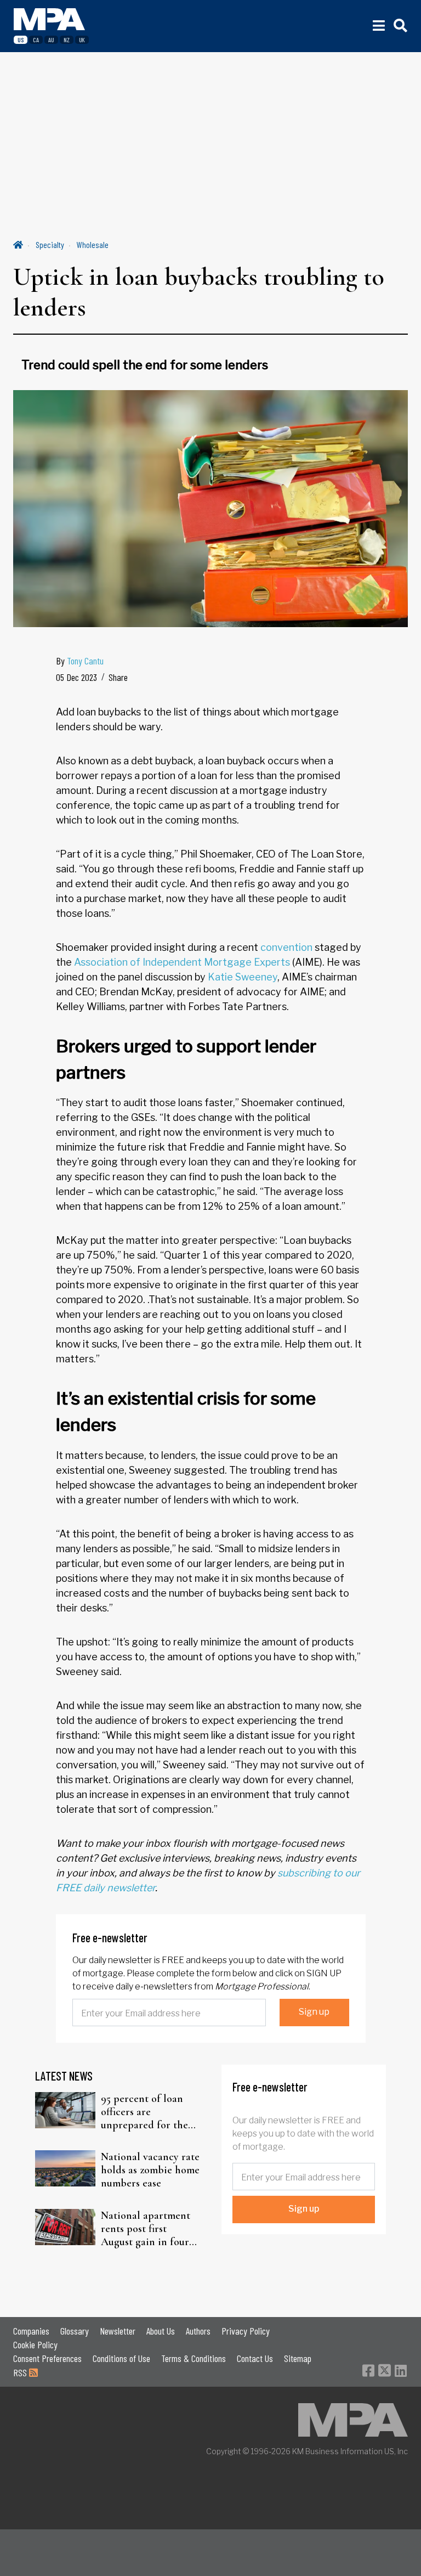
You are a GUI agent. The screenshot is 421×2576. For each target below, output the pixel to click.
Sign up (314, 2012)
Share (118, 677)
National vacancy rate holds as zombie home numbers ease (150, 2170)
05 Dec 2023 (76, 677)
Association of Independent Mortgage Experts (182, 962)
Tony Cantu (85, 661)
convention (286, 947)
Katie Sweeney (243, 977)
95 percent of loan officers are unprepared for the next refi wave (144, 2112)
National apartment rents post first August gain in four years (146, 2229)
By (80, 661)
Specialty (50, 244)
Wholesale (93, 244)
